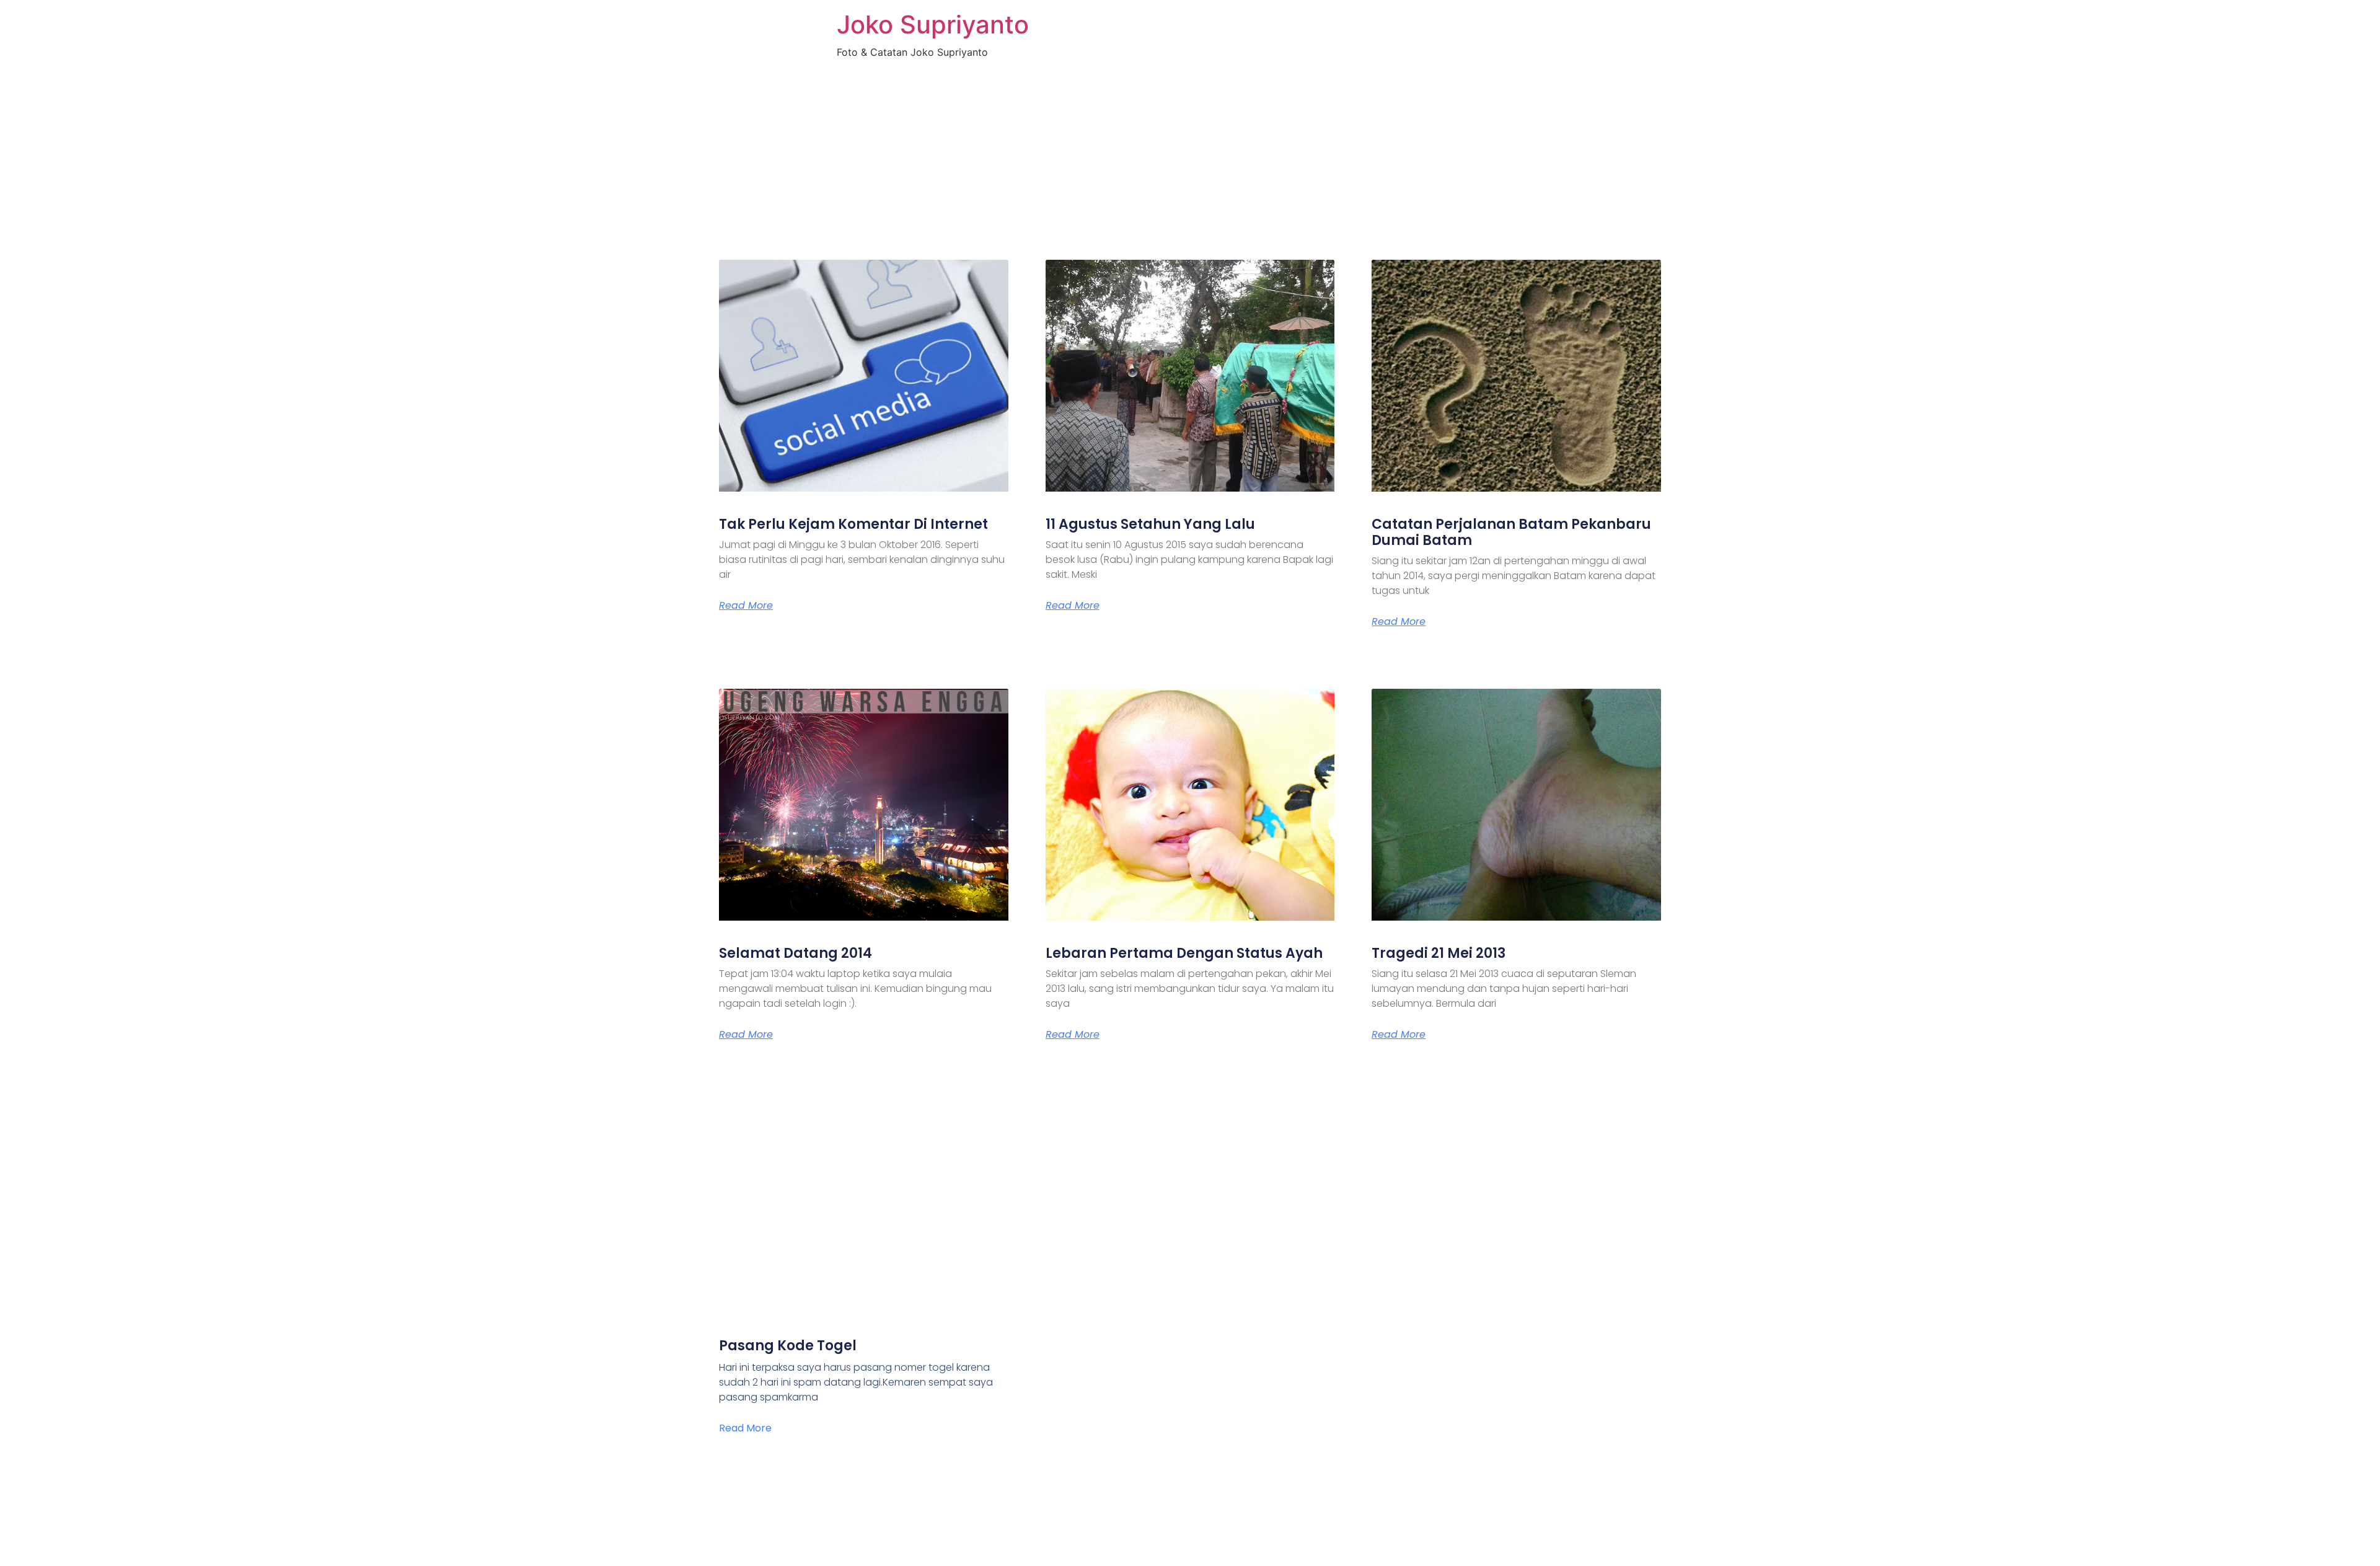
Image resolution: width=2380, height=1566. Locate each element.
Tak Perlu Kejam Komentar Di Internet (853, 524)
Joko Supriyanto (933, 24)
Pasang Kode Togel (788, 1346)
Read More (746, 606)
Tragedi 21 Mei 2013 (1439, 953)
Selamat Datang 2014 (796, 953)
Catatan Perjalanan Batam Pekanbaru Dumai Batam (1511, 532)
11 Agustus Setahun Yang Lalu (1150, 524)
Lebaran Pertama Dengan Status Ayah (1184, 953)
